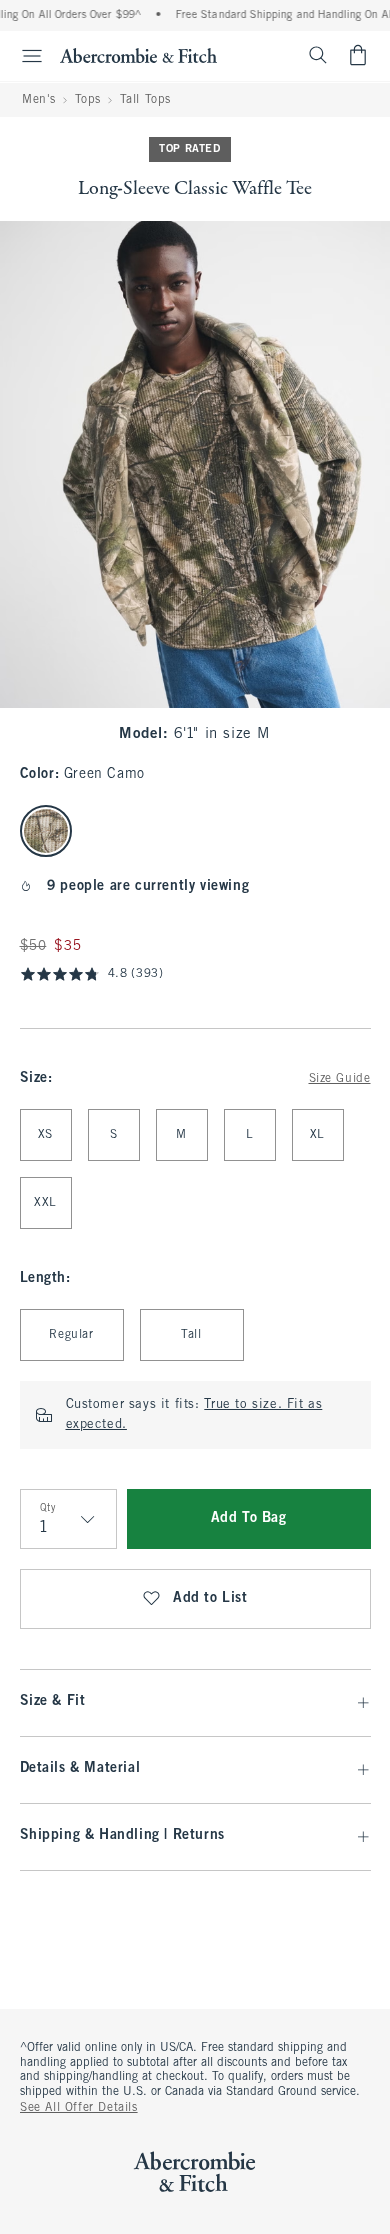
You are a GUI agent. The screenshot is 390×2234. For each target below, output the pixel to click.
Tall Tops (145, 100)
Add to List (210, 1598)
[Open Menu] (24, 56)
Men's (39, 100)
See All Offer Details (79, 2108)
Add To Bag (249, 1518)
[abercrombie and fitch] (138, 55)
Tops (88, 100)
